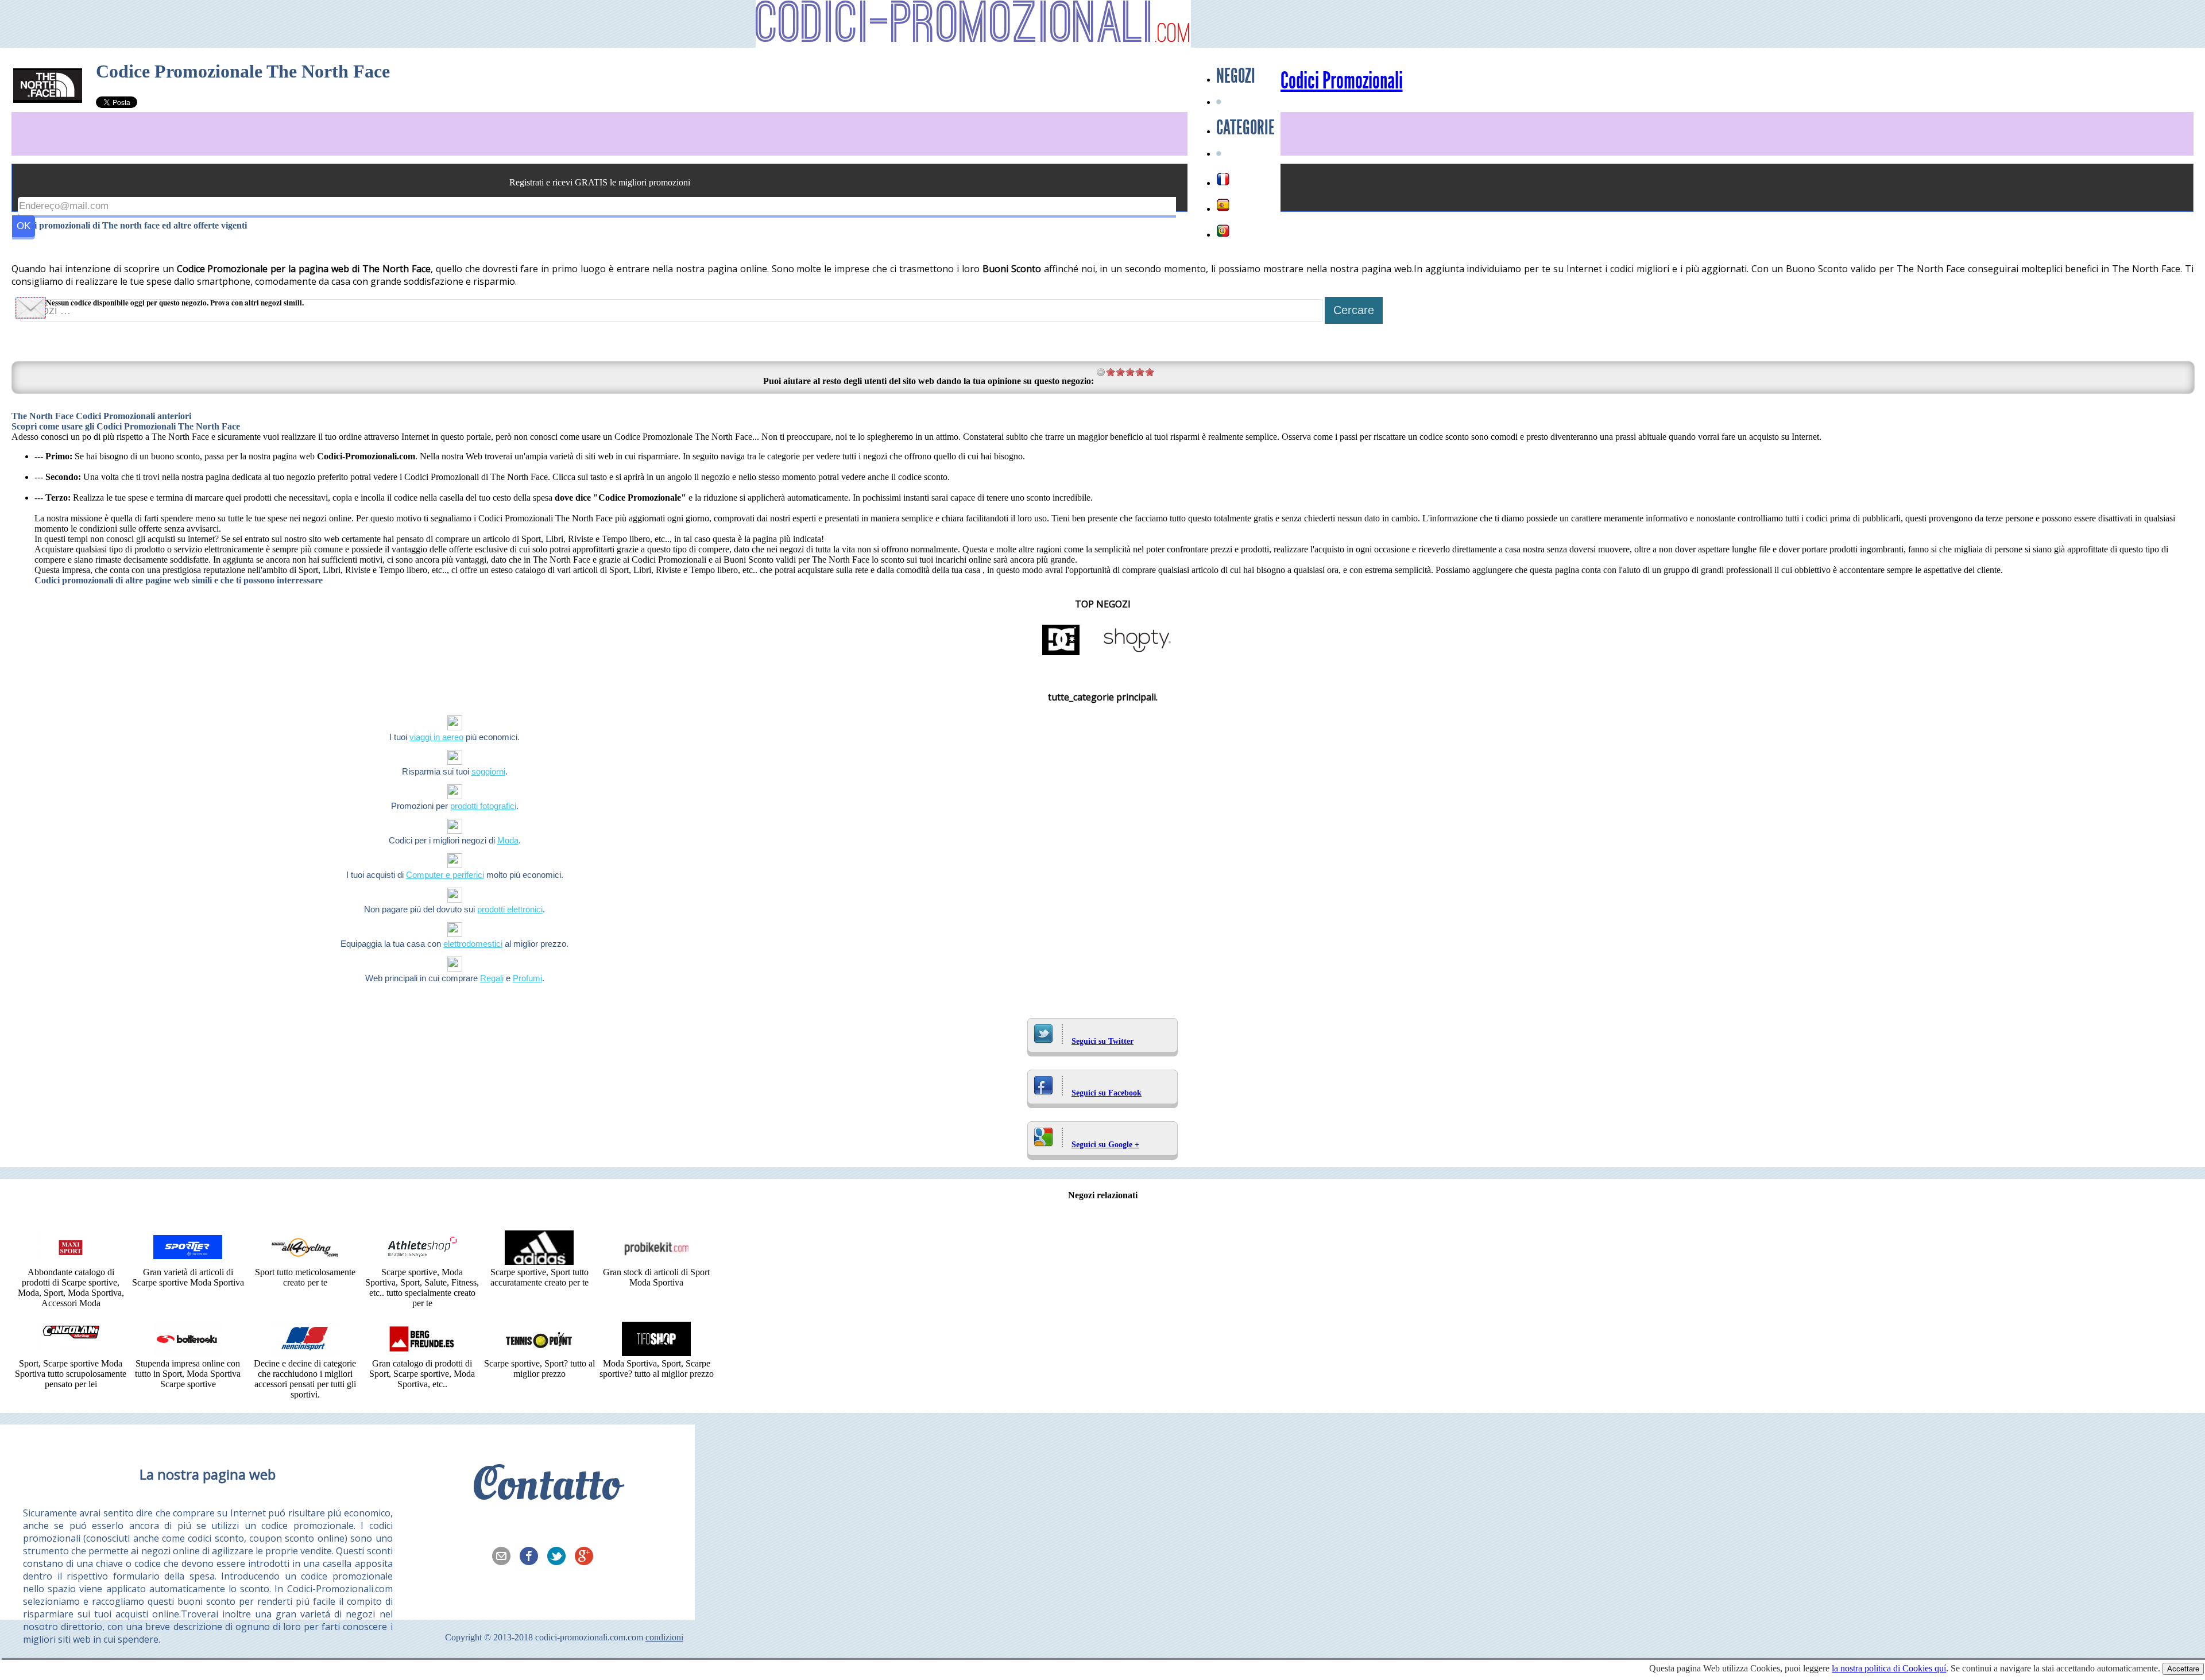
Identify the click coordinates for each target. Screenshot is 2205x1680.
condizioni (664, 1637)
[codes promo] (1223, 179)
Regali (492, 978)
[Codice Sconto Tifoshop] (656, 1353)
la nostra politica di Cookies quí (1889, 1668)
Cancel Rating (1101, 372)
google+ (587, 1557)
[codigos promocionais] (1223, 231)
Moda (508, 840)
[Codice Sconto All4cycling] (305, 1262)
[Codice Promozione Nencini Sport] (305, 1353)
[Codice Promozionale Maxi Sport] (71, 1262)
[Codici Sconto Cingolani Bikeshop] (71, 1353)
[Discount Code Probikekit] (656, 1262)
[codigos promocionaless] (1223, 205)
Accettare (2183, 1669)
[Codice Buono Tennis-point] (539, 1353)
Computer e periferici (445, 875)
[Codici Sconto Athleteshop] (422, 1262)
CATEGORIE (1245, 127)
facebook (532, 1557)
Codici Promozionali (1342, 81)
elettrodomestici (473, 944)
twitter (560, 1557)
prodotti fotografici (483, 806)
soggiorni (488, 771)
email (505, 1557)
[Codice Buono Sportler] (188, 1262)
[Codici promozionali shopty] (1137, 654)
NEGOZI (1236, 76)
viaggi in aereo (436, 737)
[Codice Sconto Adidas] (539, 1262)
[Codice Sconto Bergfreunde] (422, 1353)
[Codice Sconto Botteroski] (188, 1353)
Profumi (527, 978)
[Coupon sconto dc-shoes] (1061, 654)
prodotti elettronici (510, 909)
